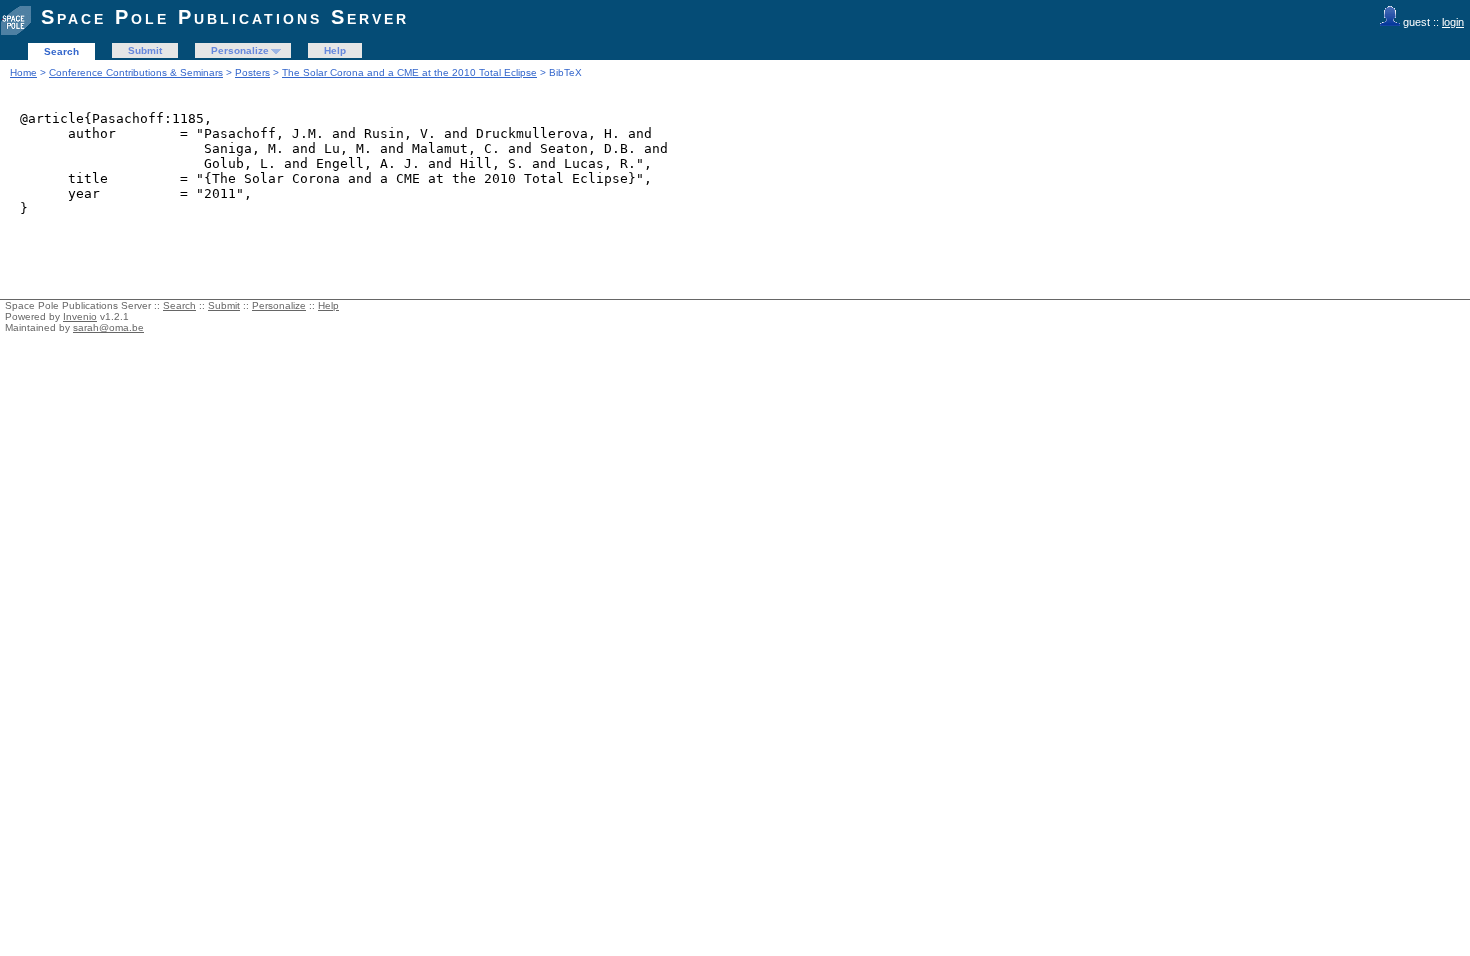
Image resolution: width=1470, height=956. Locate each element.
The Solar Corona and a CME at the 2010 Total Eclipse (409, 72)
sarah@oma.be (108, 327)
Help (335, 50)
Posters (252, 72)
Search (61, 51)
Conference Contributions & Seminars (136, 72)
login (1453, 22)
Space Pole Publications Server (225, 17)
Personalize (240, 50)
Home (23, 72)
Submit (145, 50)
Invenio (80, 316)
